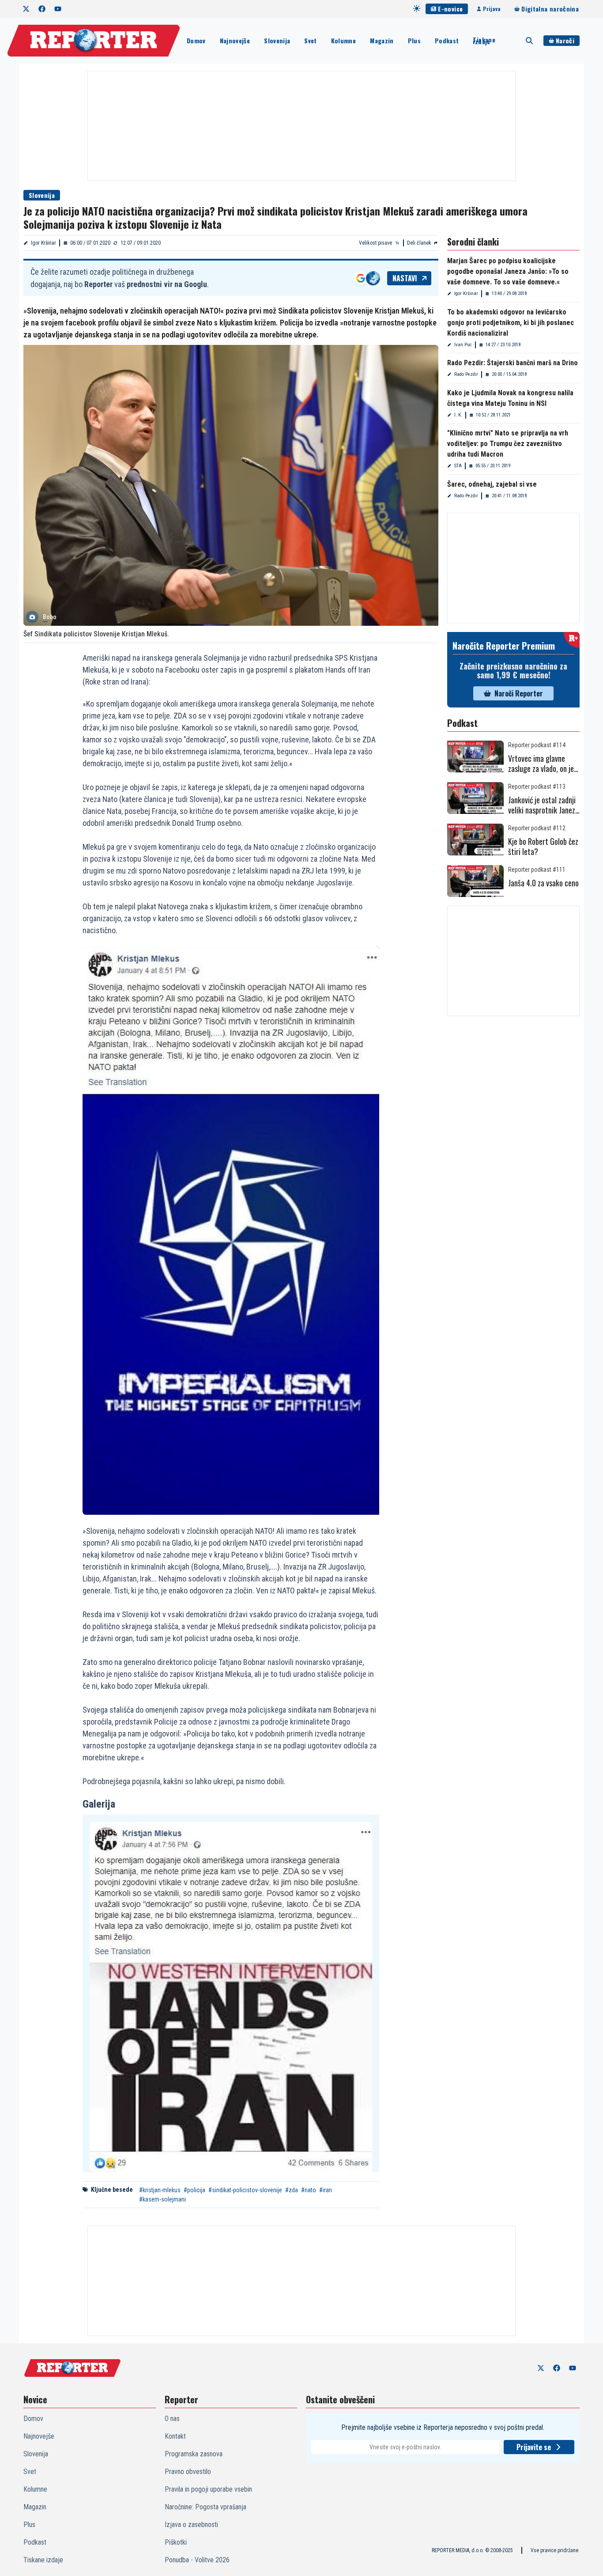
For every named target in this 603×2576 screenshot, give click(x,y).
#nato (309, 2190)
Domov (196, 40)
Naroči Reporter (519, 693)
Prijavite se (534, 2447)
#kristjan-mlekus (160, 2190)
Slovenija (277, 40)
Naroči (565, 40)
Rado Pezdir (466, 374)
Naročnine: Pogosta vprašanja (205, 2507)
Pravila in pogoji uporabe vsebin (208, 2489)
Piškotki (176, 2542)
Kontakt (175, 2436)
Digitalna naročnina (550, 9)
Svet (310, 40)
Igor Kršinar (43, 243)
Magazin (382, 40)
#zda (292, 2190)
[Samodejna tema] (417, 8)
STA (458, 466)
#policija (194, 2190)
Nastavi (405, 278)
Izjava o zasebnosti (191, 2525)
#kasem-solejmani (162, 2199)
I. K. (458, 415)
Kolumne (343, 40)
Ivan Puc (463, 345)
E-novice (450, 9)
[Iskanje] (529, 41)
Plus (414, 40)
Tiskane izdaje (484, 41)
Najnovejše (235, 40)
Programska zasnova (194, 2454)
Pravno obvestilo (188, 2472)
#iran (326, 2190)
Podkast (447, 40)
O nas (172, 2419)
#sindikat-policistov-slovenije (245, 2190)
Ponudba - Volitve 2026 (197, 2560)
